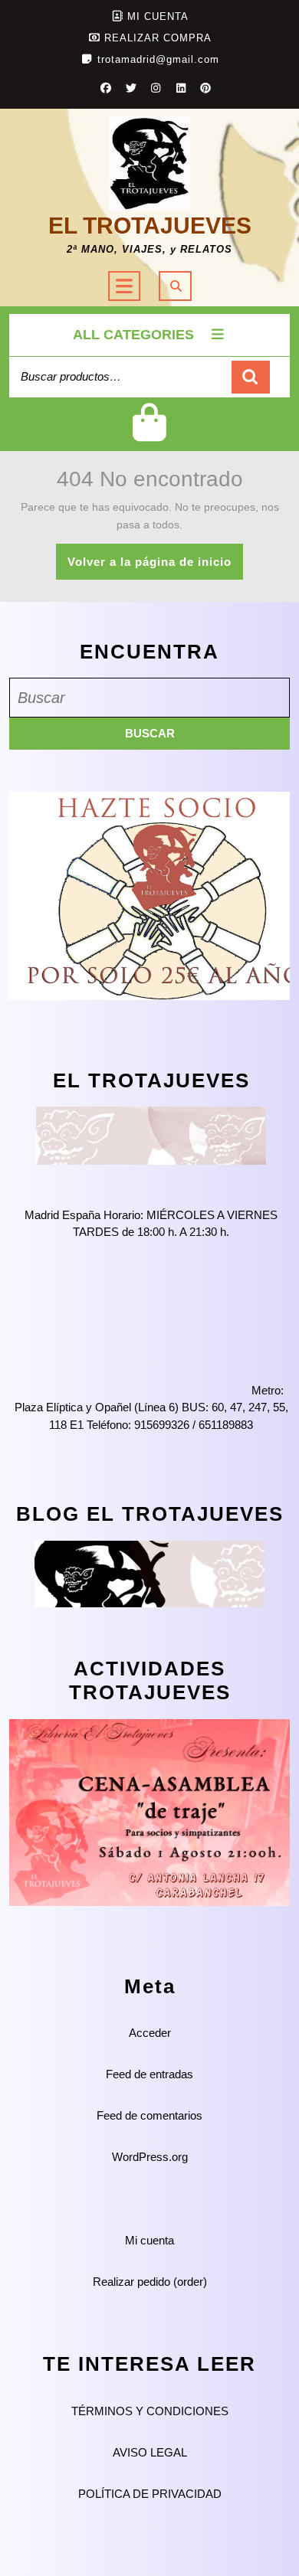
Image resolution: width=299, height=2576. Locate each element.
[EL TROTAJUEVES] (151, 1134)
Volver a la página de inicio (155, 567)
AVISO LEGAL (150, 2452)
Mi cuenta (149, 2240)
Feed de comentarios (149, 2115)
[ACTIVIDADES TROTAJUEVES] (149, 1811)
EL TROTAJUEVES (150, 226)
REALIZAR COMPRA (158, 38)
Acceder (150, 2033)
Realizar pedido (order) (150, 2282)
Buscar (251, 377)
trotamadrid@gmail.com (158, 59)
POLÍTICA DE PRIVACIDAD (150, 2494)
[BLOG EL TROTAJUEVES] (149, 1572)
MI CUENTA (158, 16)
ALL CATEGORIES (133, 335)
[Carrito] (150, 435)
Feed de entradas (149, 2074)
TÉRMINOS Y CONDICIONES (150, 2411)
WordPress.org (150, 2157)
